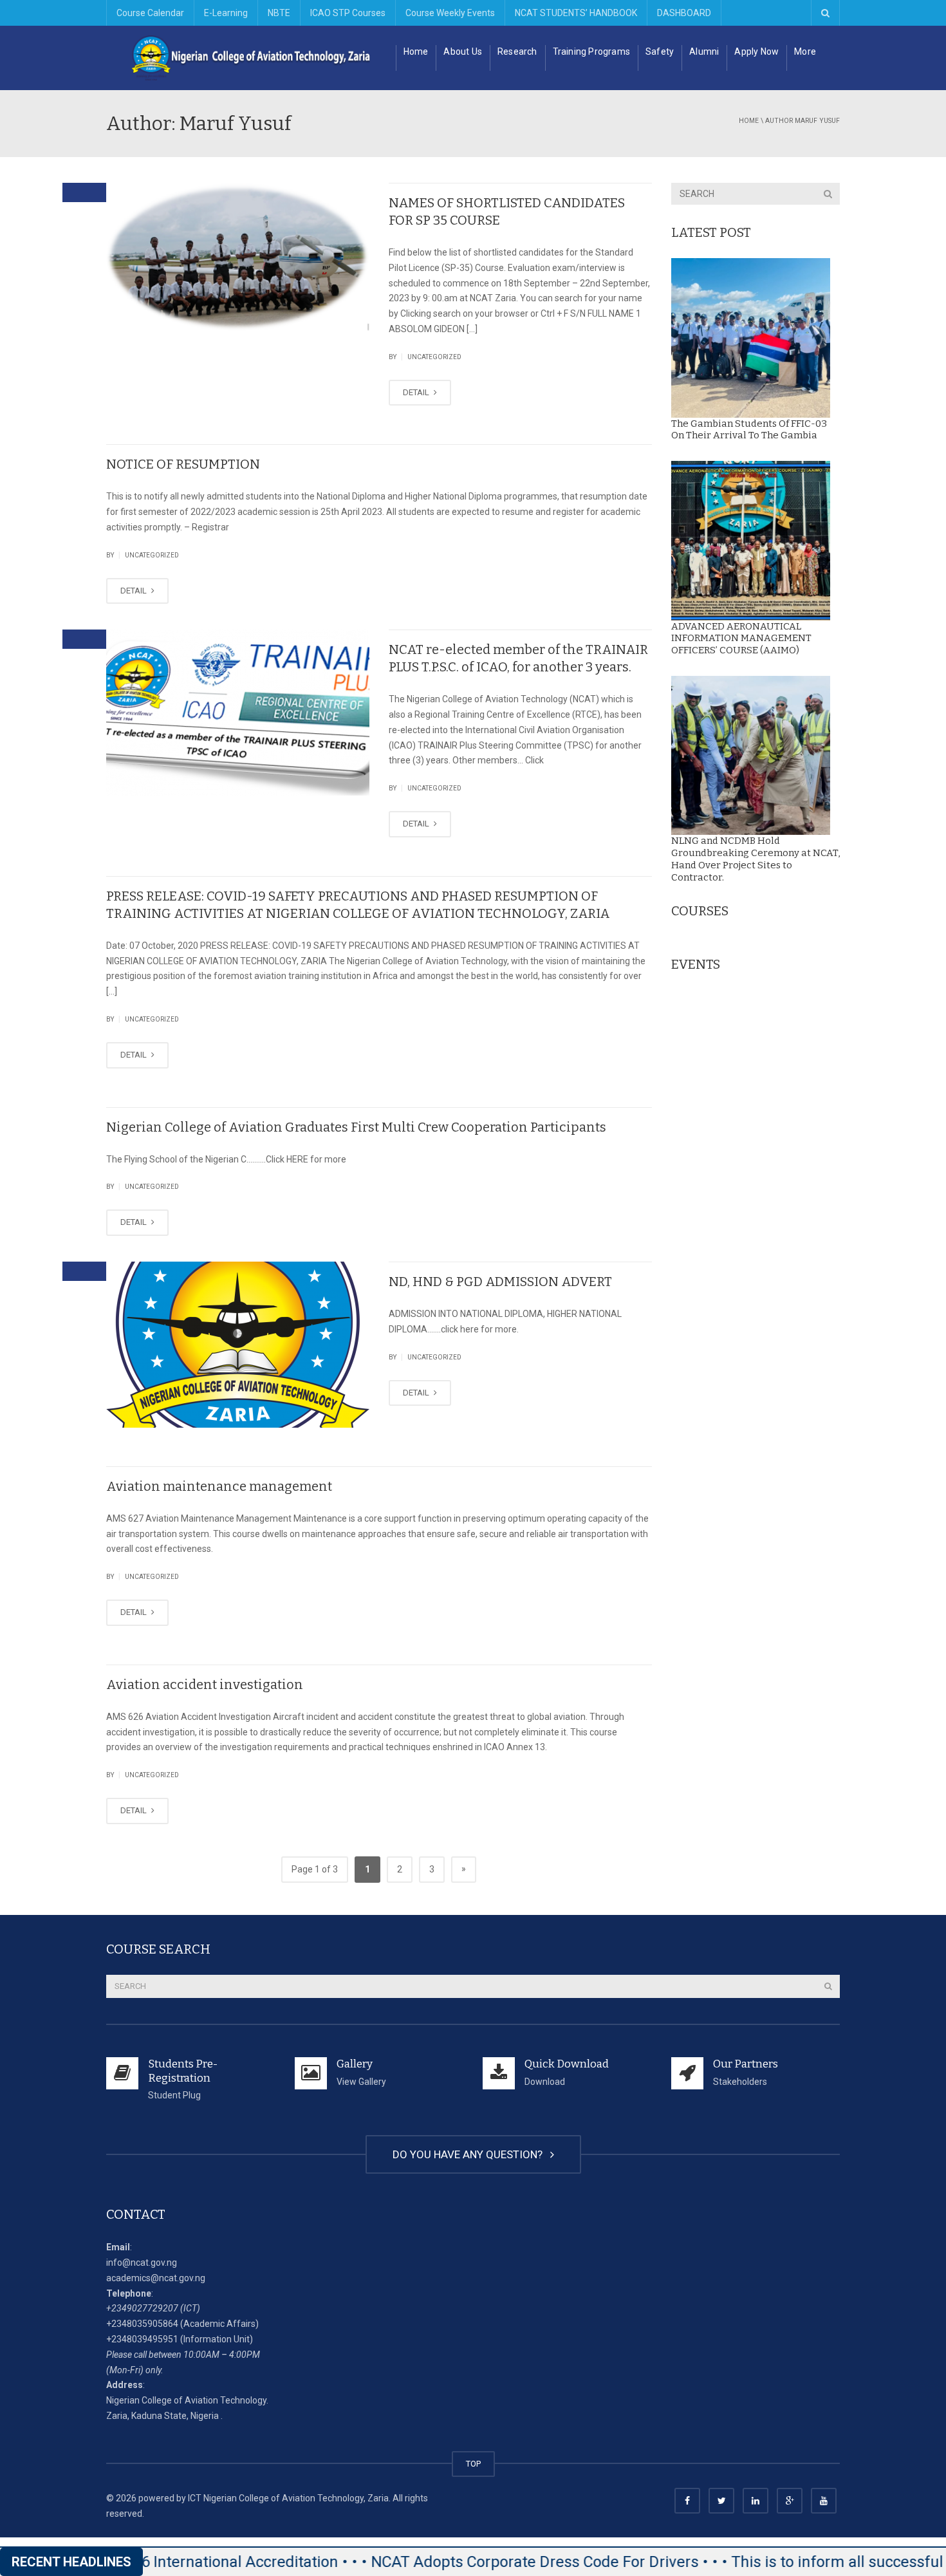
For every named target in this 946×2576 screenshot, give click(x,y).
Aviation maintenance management (219, 1486)
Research (517, 51)
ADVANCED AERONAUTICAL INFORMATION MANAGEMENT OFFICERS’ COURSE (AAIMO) (741, 639)
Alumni (704, 51)
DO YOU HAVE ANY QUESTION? (470, 2154)
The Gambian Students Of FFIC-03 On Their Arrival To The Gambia (749, 430)
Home (416, 51)
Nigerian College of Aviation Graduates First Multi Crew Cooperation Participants (356, 1127)
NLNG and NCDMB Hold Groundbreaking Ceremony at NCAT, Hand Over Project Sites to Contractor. (756, 859)
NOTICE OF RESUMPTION (183, 464)
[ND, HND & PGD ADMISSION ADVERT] (238, 1345)
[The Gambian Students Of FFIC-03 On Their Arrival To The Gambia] (751, 338)
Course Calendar (150, 13)
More (805, 51)
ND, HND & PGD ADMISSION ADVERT (500, 1282)
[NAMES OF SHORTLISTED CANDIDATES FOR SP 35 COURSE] (238, 257)
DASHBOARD (684, 13)
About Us (463, 51)
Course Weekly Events (450, 13)
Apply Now (756, 51)
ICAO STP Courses (348, 13)
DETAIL (417, 392)
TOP (473, 2464)
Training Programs (591, 51)
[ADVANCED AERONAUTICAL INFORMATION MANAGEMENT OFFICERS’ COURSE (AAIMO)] (751, 541)
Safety (660, 51)
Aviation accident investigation (205, 1685)
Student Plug (174, 2095)
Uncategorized (434, 357)
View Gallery (361, 2082)
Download (545, 2082)
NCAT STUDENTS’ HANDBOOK (576, 13)
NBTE (279, 13)
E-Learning (226, 13)
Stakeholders (740, 2082)
